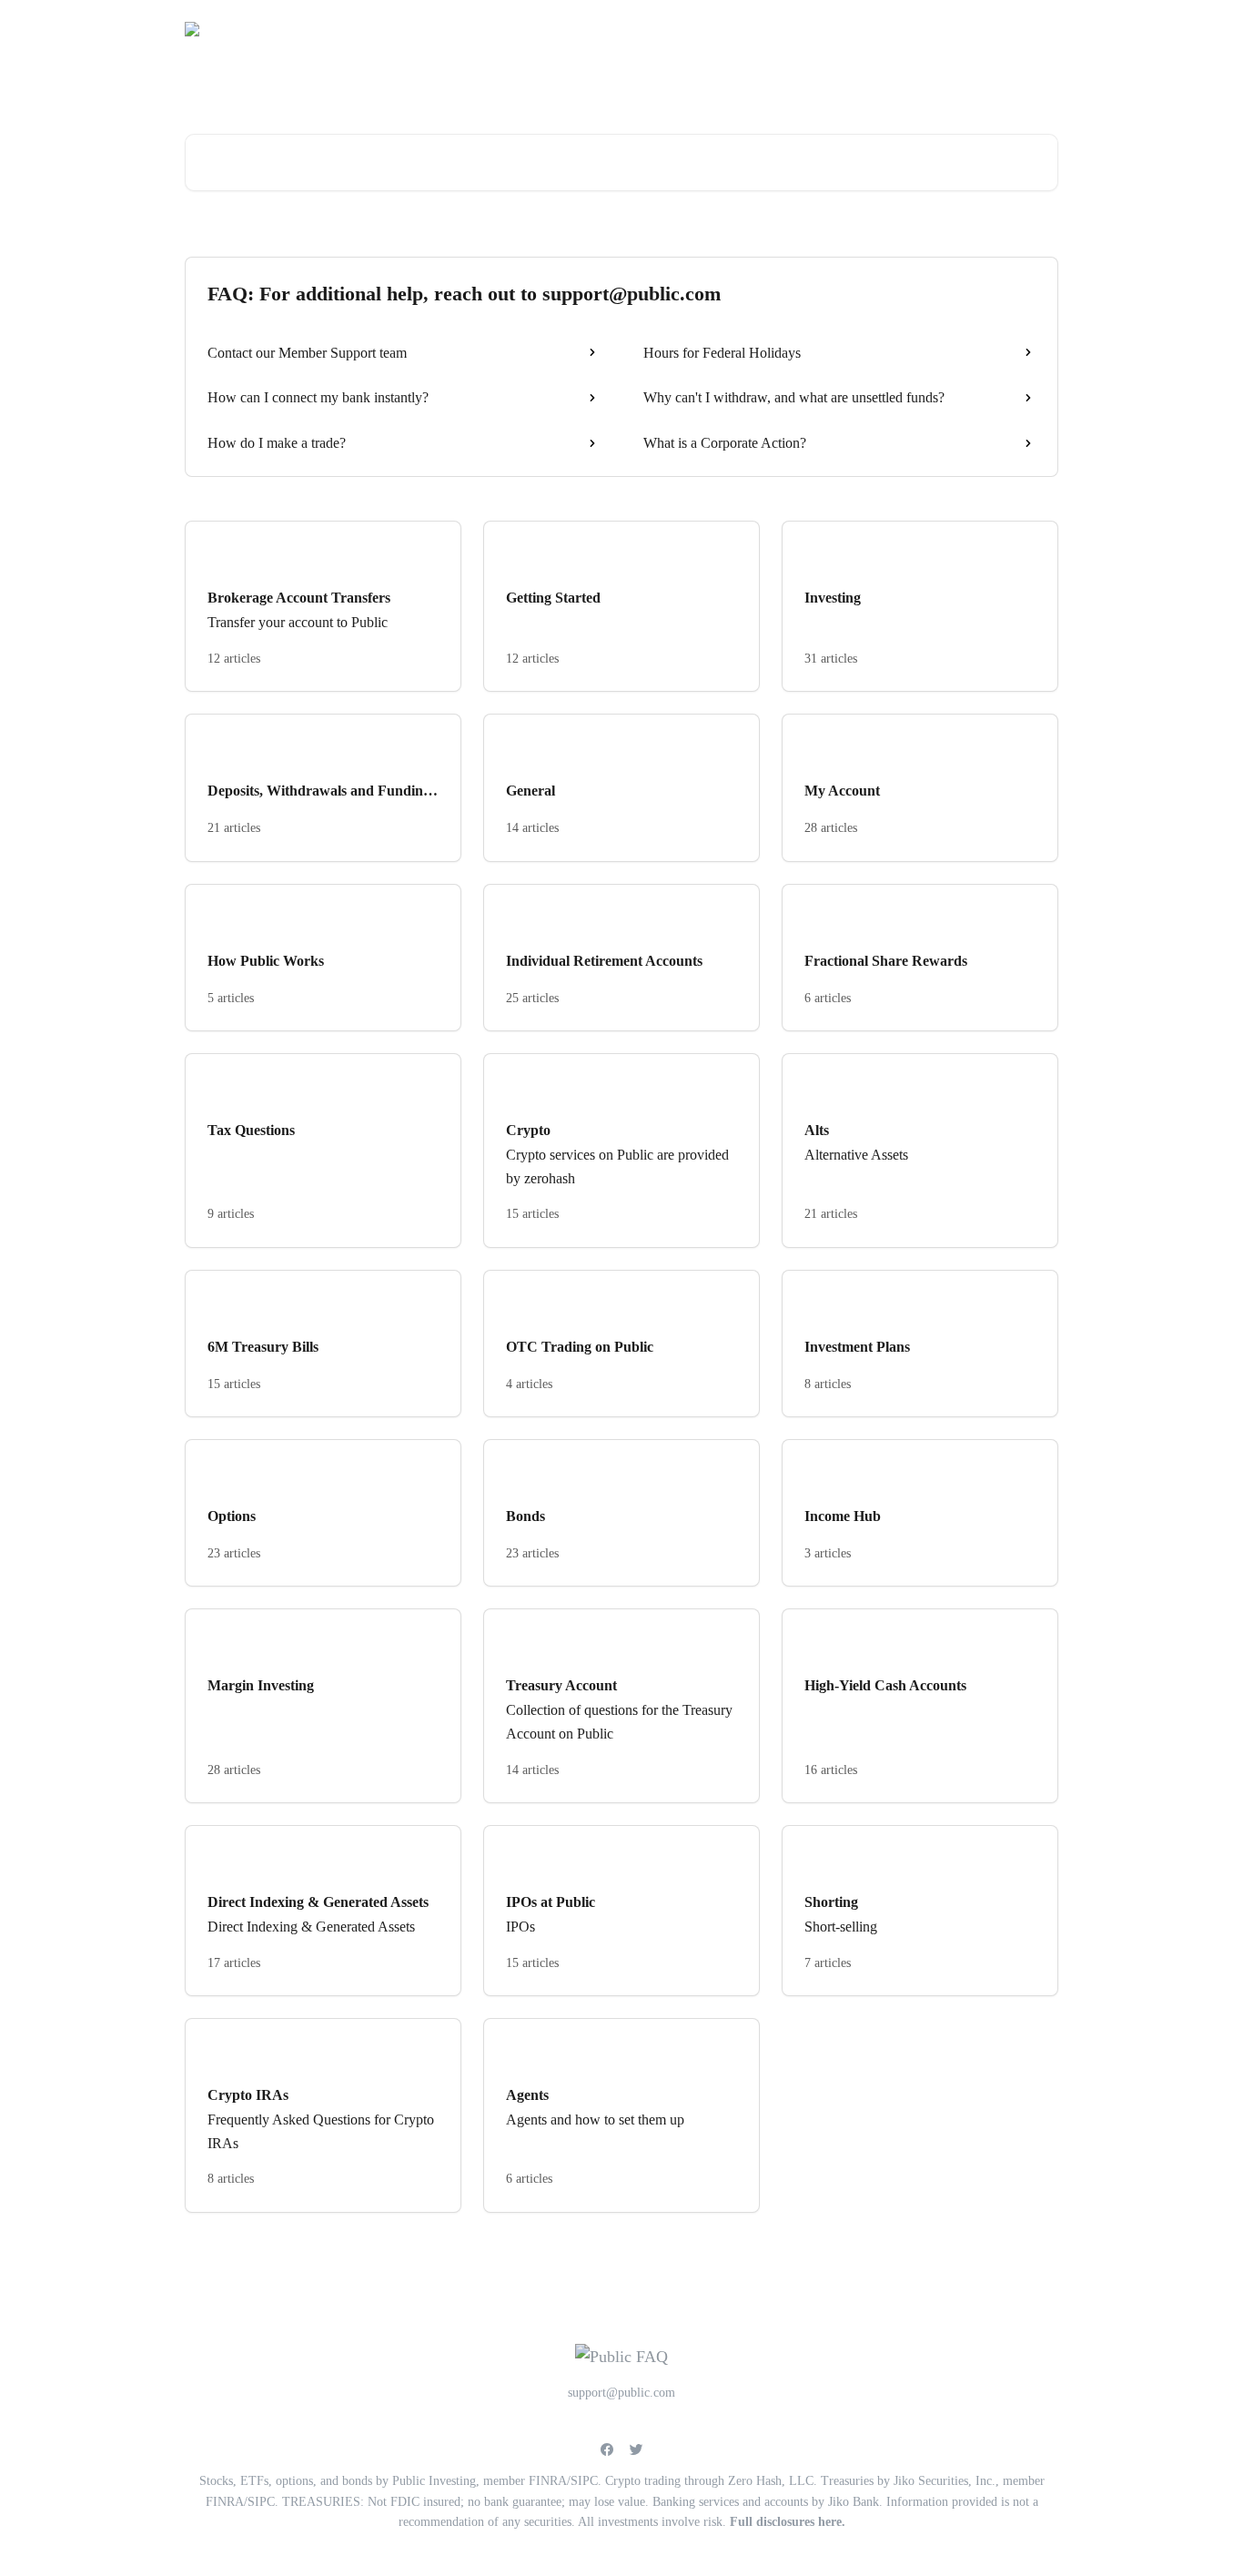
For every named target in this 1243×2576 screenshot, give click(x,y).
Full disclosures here (786, 2522)
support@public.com (868, 29)
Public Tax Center (997, 29)
